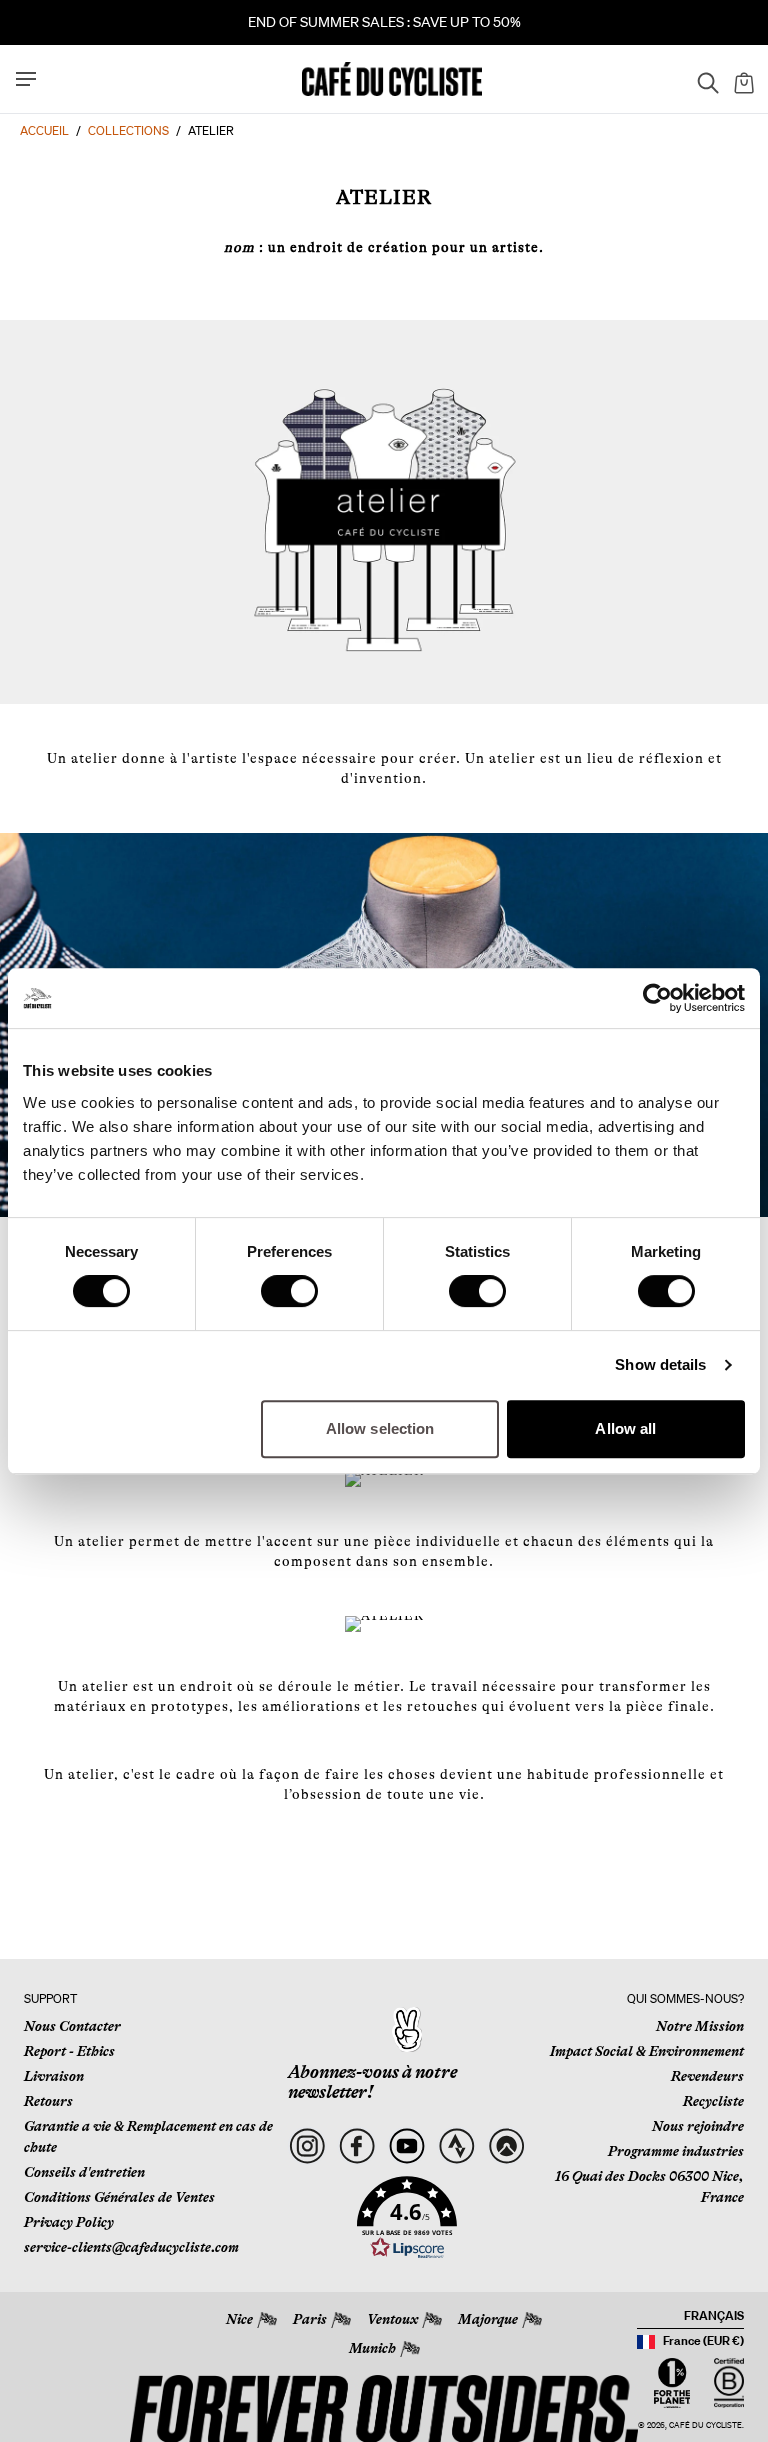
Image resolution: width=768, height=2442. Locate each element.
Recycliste (713, 2101)
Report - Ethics (69, 2051)
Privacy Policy (69, 2222)
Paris (310, 2319)
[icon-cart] (742, 79)
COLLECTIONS (128, 130)
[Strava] (457, 2146)
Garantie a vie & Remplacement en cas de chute (148, 2136)
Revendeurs (707, 2076)
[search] (702, 79)
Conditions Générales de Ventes (119, 2197)
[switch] (289, 1291)
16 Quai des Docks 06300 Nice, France (649, 2186)
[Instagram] (307, 2146)
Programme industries (676, 2151)
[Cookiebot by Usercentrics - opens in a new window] (657, 998)
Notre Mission (700, 2026)
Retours (48, 2101)
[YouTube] (407, 2146)
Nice (239, 2319)
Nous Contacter (72, 2026)
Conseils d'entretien (84, 2172)
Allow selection (380, 1428)
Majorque (488, 2319)
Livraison (54, 2076)
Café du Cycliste (705, 2425)
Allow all (625, 1428)
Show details (660, 1364)
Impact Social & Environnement (647, 2051)
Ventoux (392, 2319)
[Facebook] (357, 2146)
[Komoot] (506, 2146)
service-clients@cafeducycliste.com (131, 2247)
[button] (407, 2218)
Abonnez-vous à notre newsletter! (372, 2082)
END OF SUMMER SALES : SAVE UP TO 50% (384, 22)
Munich (372, 2348)
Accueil (44, 130)
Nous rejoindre (698, 2126)
